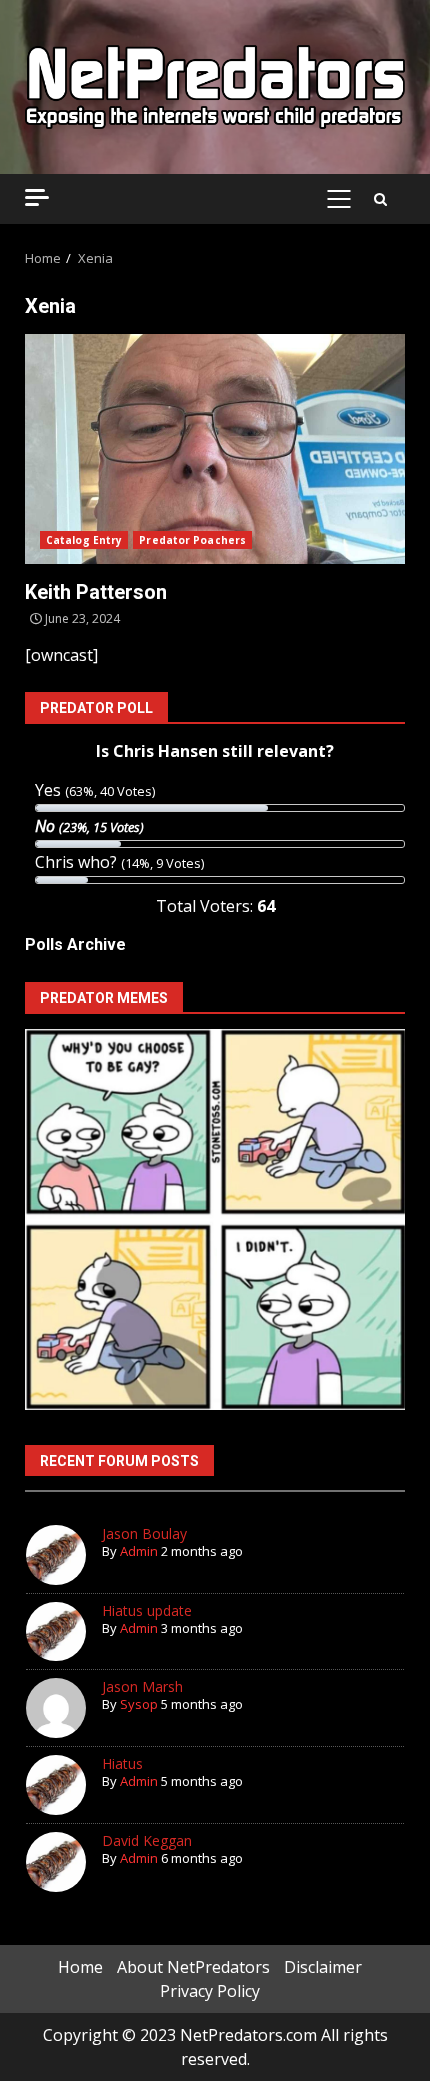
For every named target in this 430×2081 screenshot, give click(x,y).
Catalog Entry (84, 540)
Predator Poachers (192, 540)
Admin (139, 1551)
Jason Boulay (144, 1533)
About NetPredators (193, 1967)
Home (80, 1967)
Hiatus (122, 1763)
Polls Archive (75, 944)
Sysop (139, 1704)
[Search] (380, 199)
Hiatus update (147, 1610)
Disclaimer (323, 1967)
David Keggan (147, 1840)
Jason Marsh (142, 1686)
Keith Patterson (215, 449)
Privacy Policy (210, 1991)
